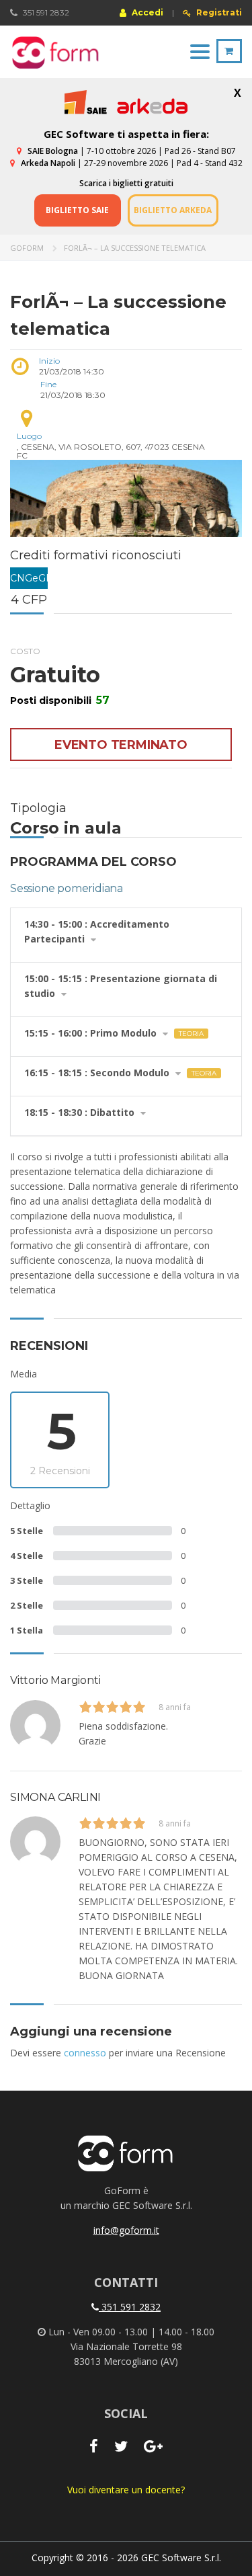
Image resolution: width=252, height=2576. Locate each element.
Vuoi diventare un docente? (126, 2490)
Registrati (218, 13)
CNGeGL (29, 578)
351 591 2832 (130, 2307)
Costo (25, 651)
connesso (85, 2053)
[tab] (126, 935)
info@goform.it (126, 2230)
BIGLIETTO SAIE (77, 210)
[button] (126, 935)
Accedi (146, 12)
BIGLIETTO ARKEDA (173, 210)
